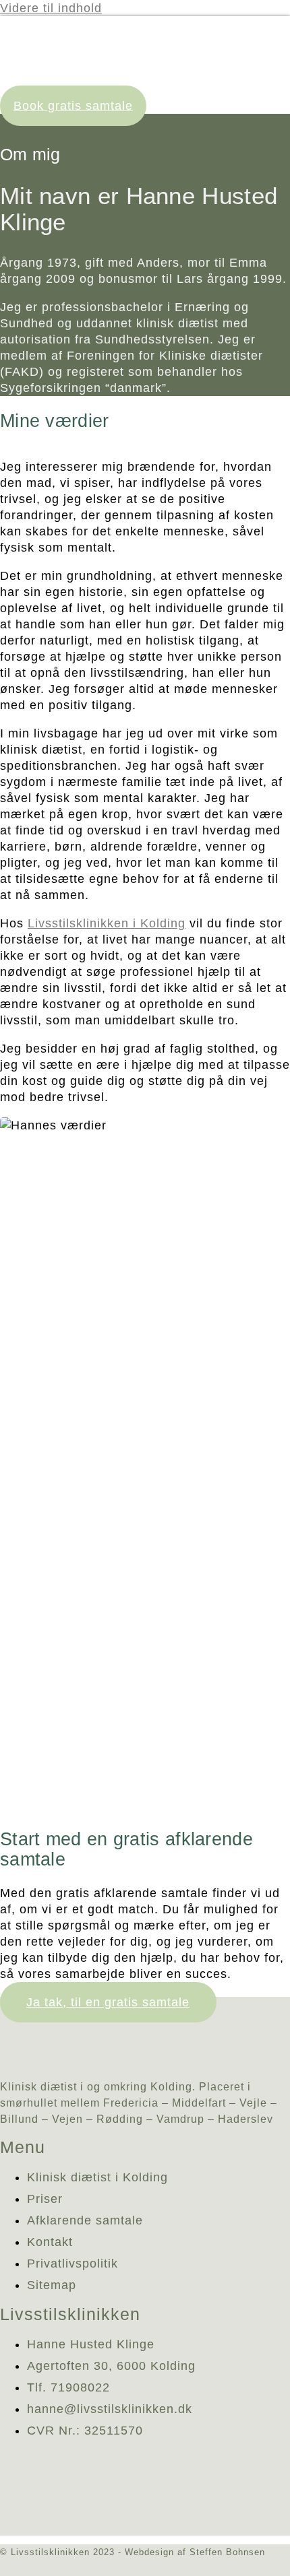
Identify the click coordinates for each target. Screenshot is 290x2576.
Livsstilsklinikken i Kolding (107, 923)
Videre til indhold (51, 8)
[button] (285, 93)
